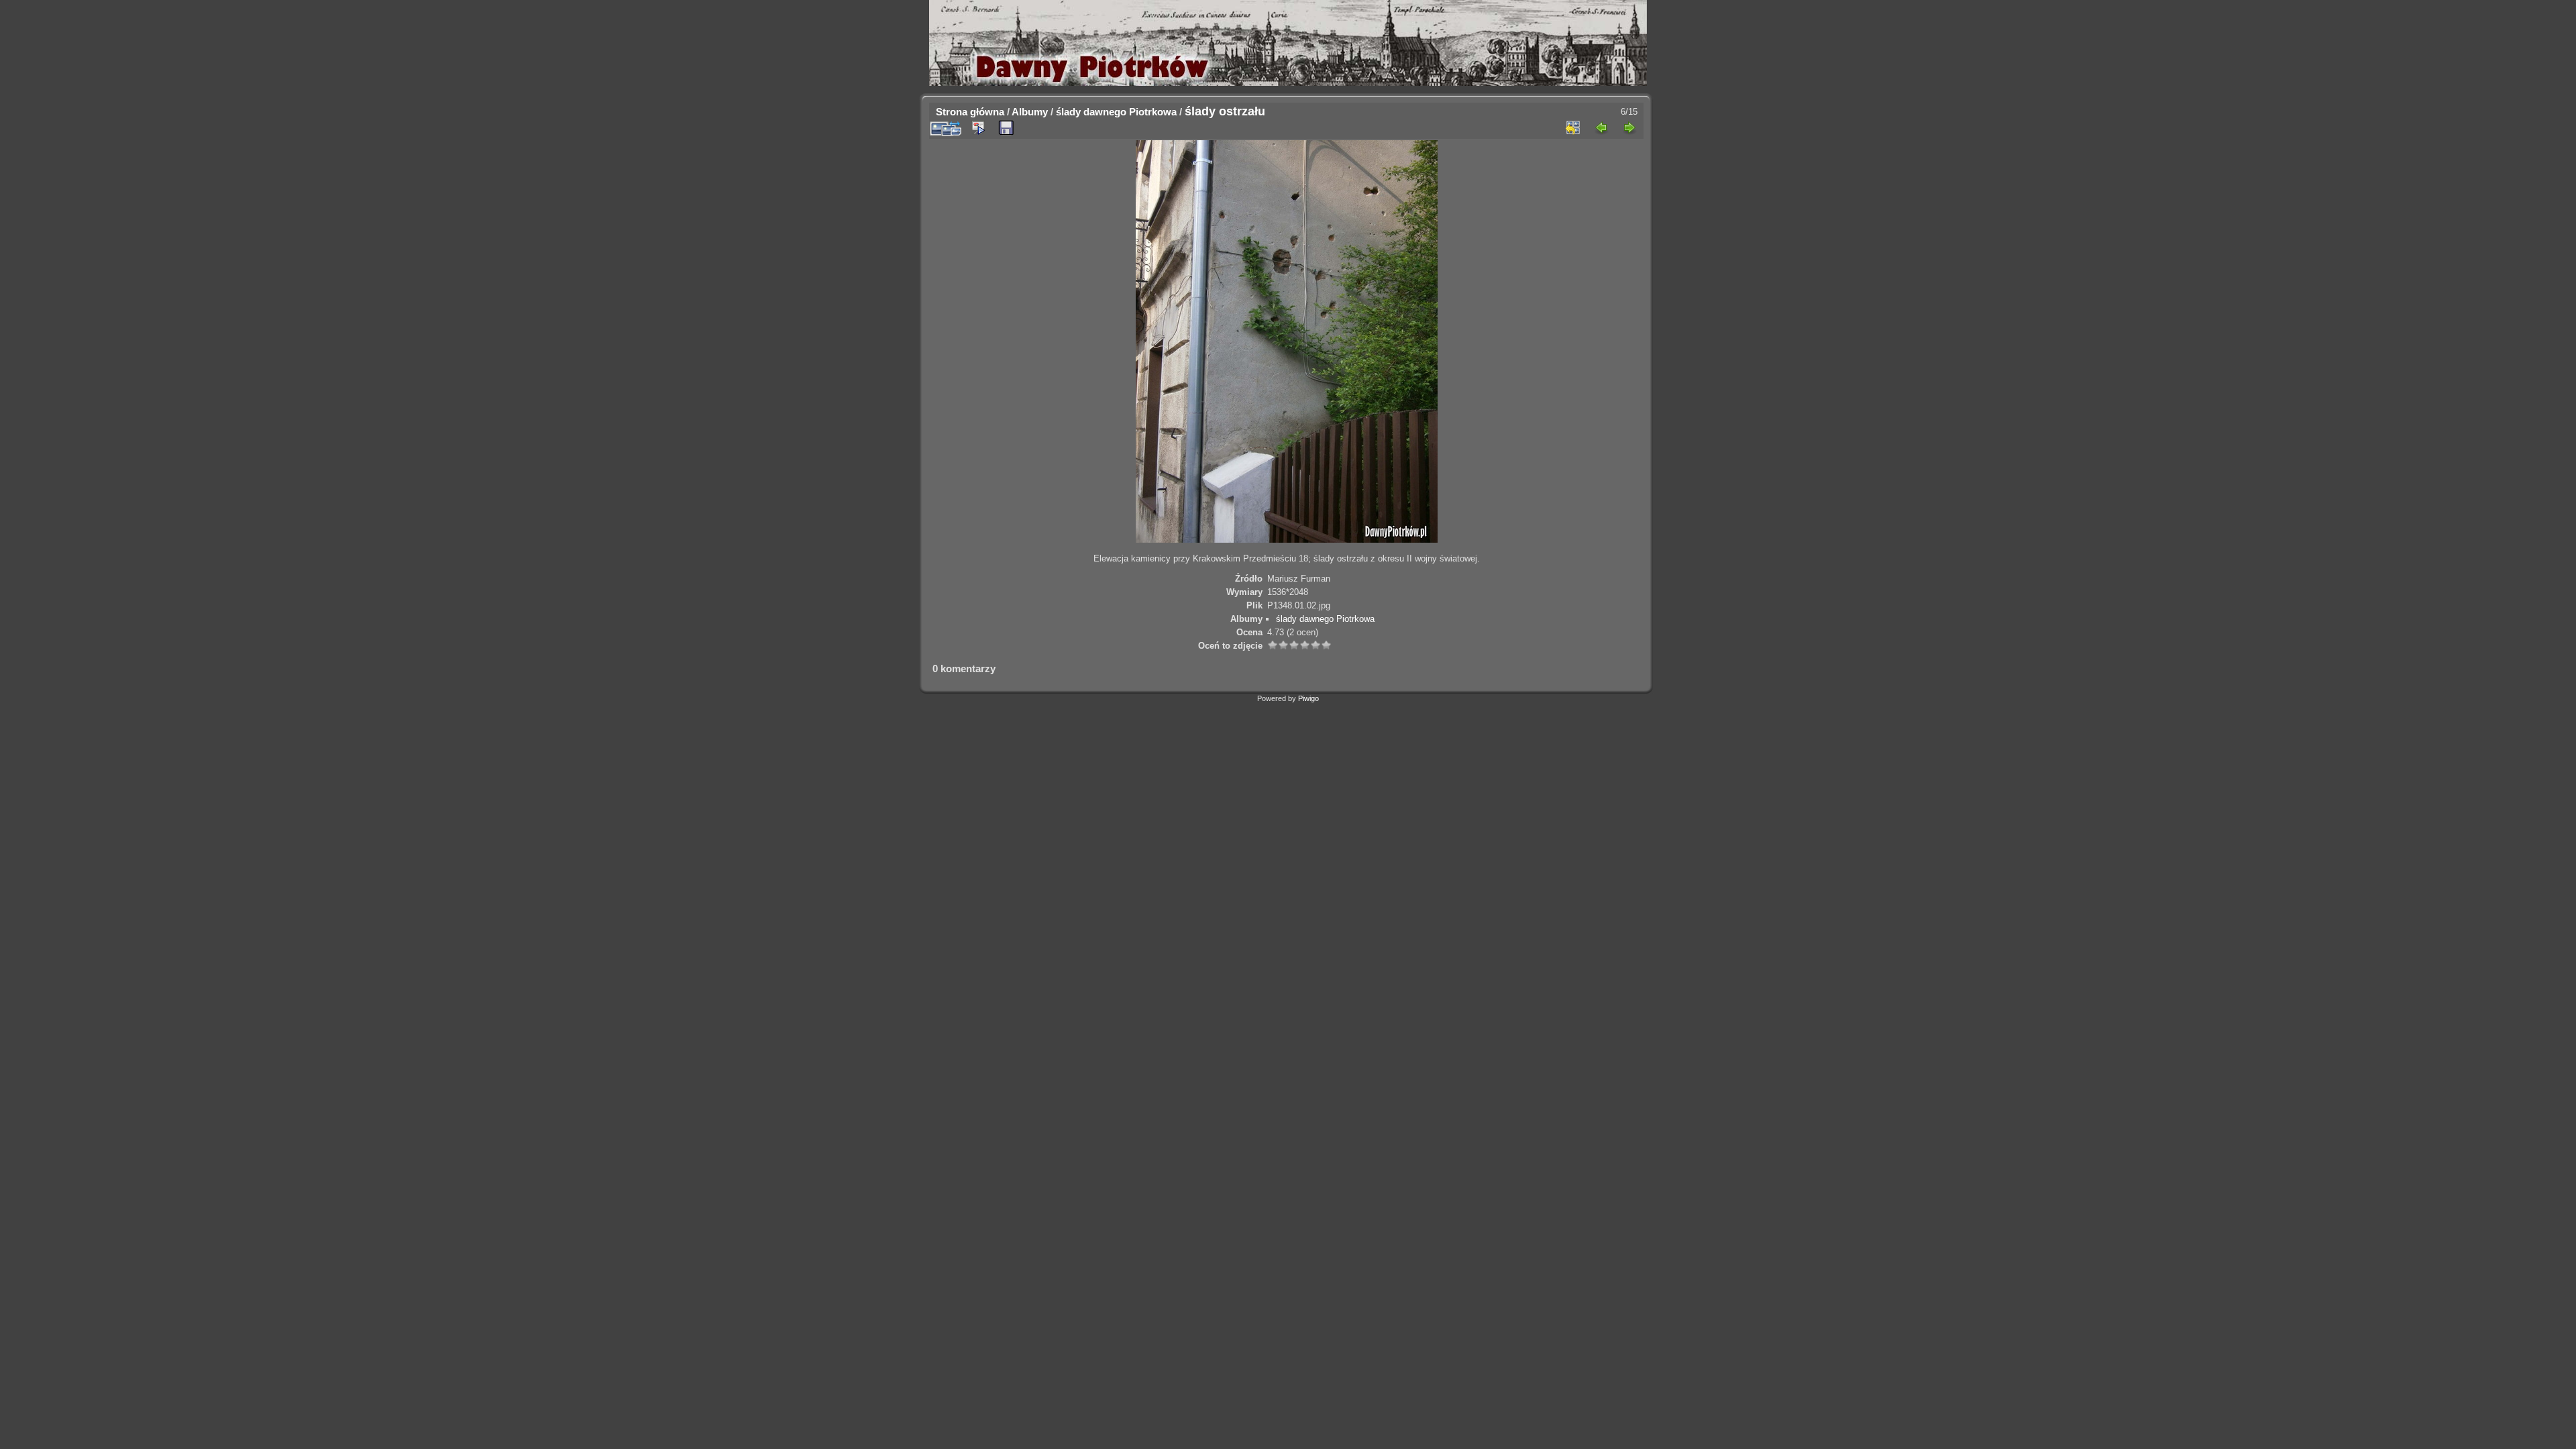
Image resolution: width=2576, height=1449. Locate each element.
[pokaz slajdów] (978, 127)
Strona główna (970, 112)
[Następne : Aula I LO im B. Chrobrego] (1629, 127)
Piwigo (1308, 698)
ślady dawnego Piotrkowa (1116, 112)
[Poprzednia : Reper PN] (1601, 127)
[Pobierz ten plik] (1006, 128)
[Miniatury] (1573, 127)
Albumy (1030, 112)
